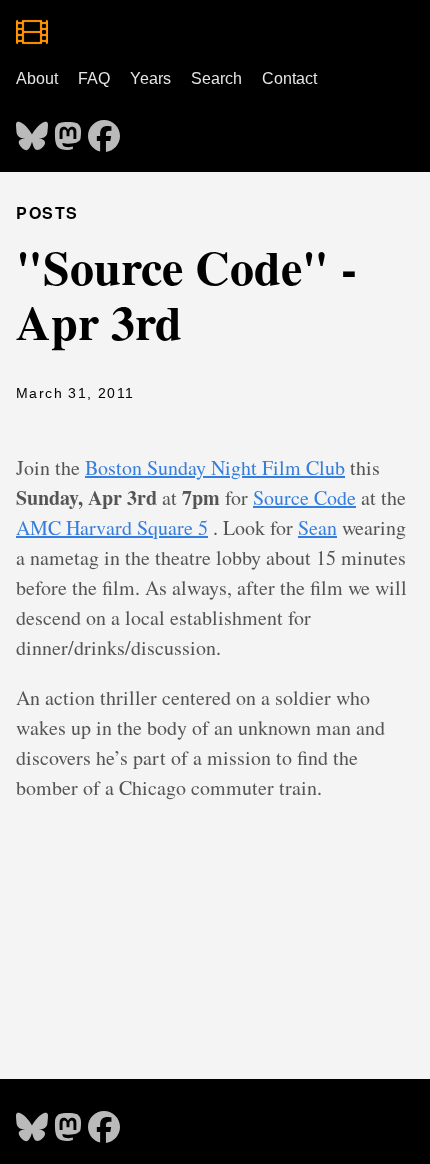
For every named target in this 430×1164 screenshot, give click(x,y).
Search (216, 78)
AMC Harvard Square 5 (112, 527)
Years (150, 78)
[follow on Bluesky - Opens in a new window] (32, 130)
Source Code (304, 497)
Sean (317, 527)
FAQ (94, 78)
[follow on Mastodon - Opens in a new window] (68, 130)
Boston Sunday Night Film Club (215, 467)
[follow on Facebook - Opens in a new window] (104, 130)
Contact (289, 78)
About (37, 78)
